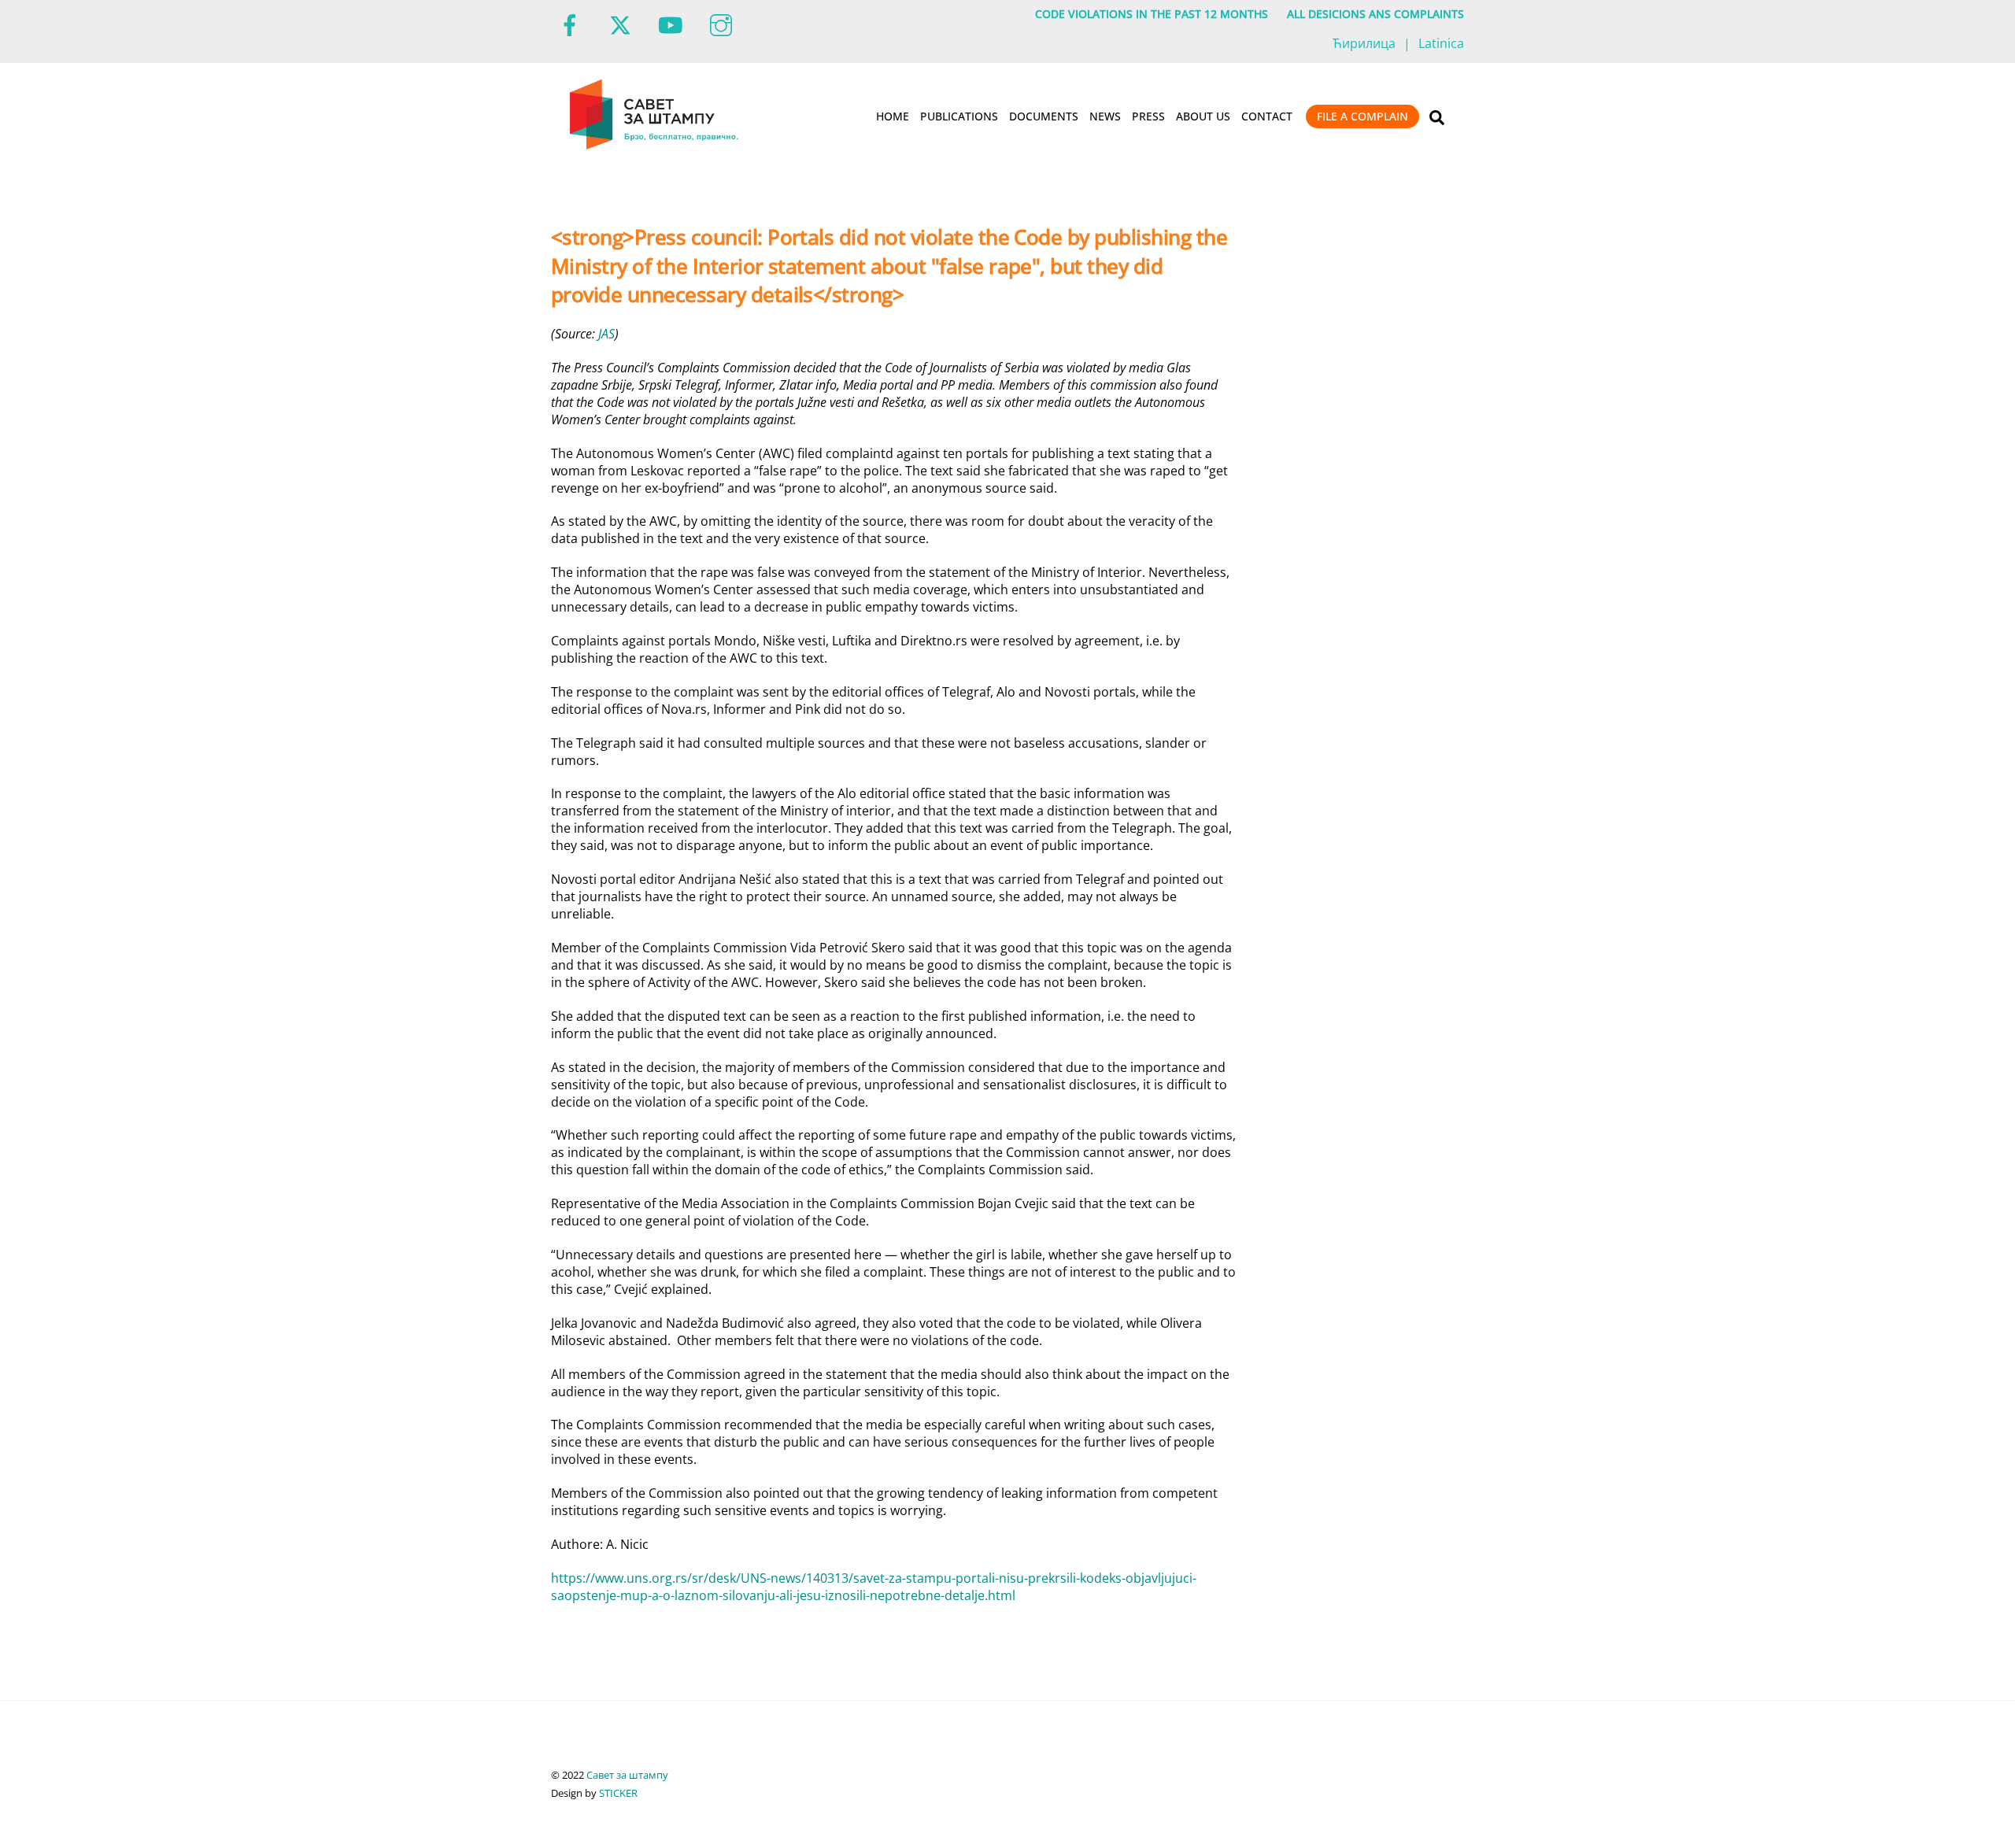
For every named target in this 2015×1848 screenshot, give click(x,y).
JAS (606, 334)
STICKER (618, 1793)
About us (1203, 116)
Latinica (1441, 43)
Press (1148, 116)
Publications (959, 116)
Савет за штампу (627, 1775)
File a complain (1362, 116)
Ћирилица (1364, 43)
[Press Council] (655, 146)
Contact (1267, 116)
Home (893, 116)
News (1105, 116)
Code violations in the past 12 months (1152, 14)
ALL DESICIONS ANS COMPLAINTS (1375, 14)
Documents (1044, 116)
